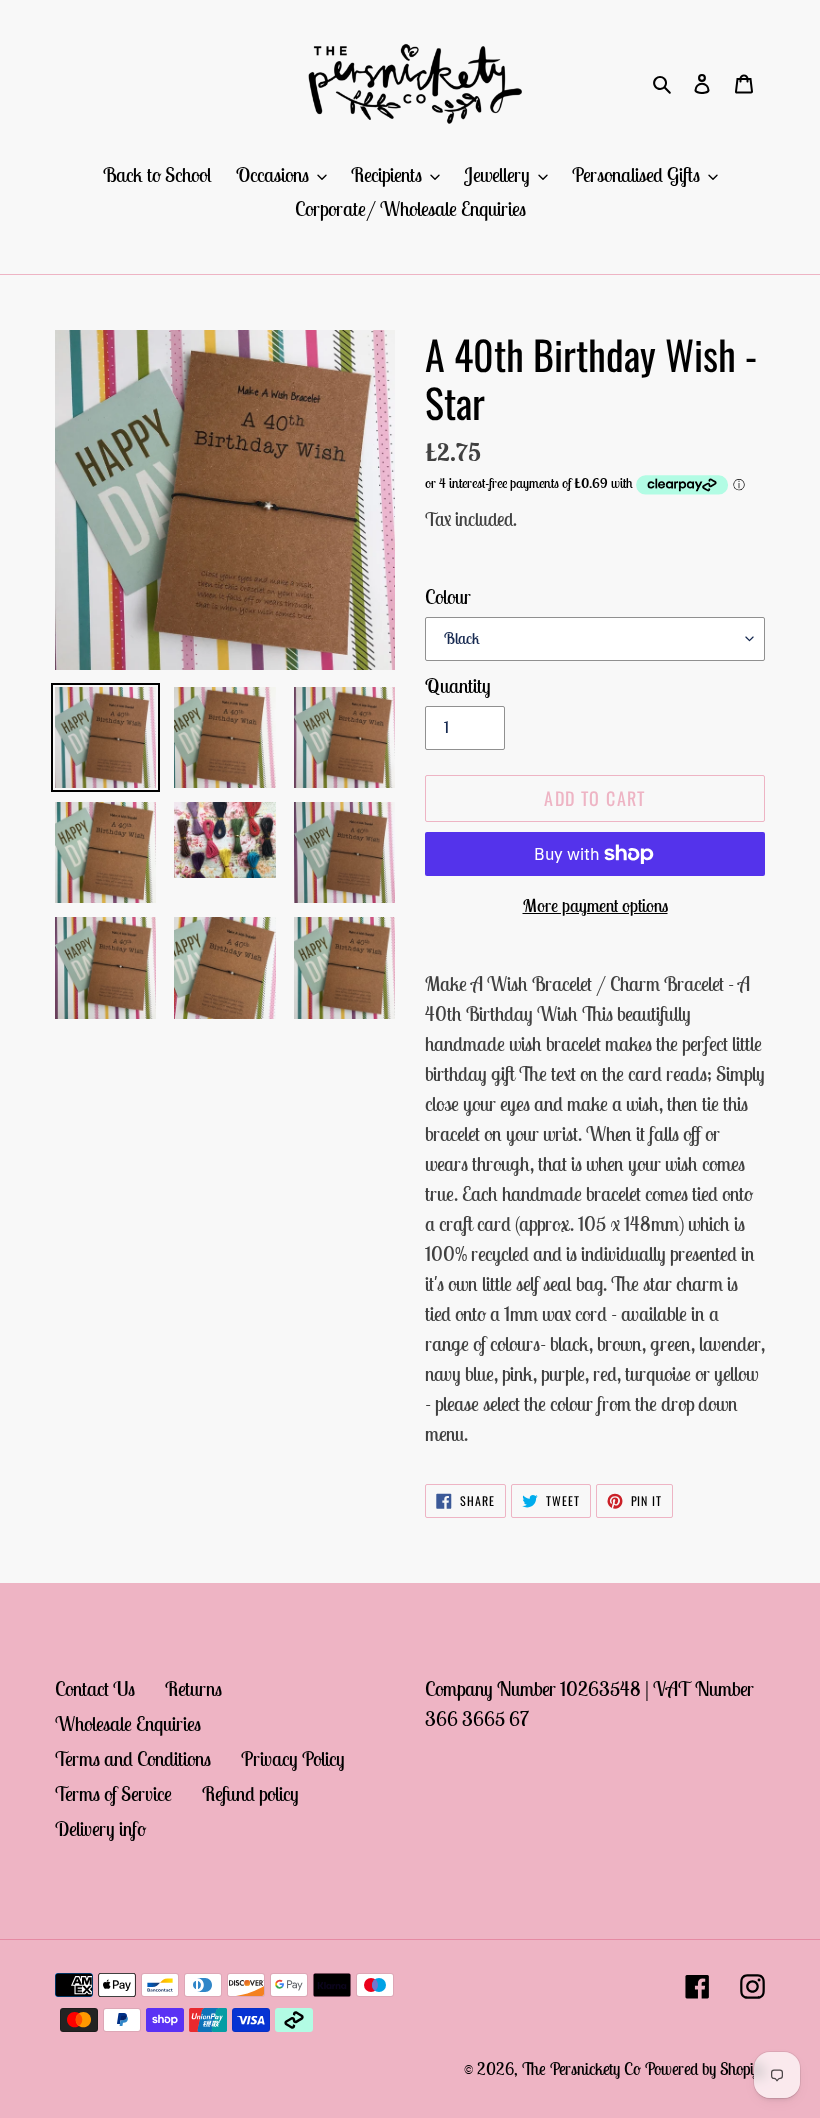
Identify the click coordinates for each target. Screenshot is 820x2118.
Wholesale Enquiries (128, 1723)
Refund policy (250, 1793)
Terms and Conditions (133, 1758)
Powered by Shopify (705, 2069)
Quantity (458, 685)
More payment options (595, 905)
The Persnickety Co (583, 2069)
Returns (193, 1688)
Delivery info (100, 1828)
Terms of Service (113, 1793)
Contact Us (95, 1688)
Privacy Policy (293, 1758)
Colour (448, 596)
